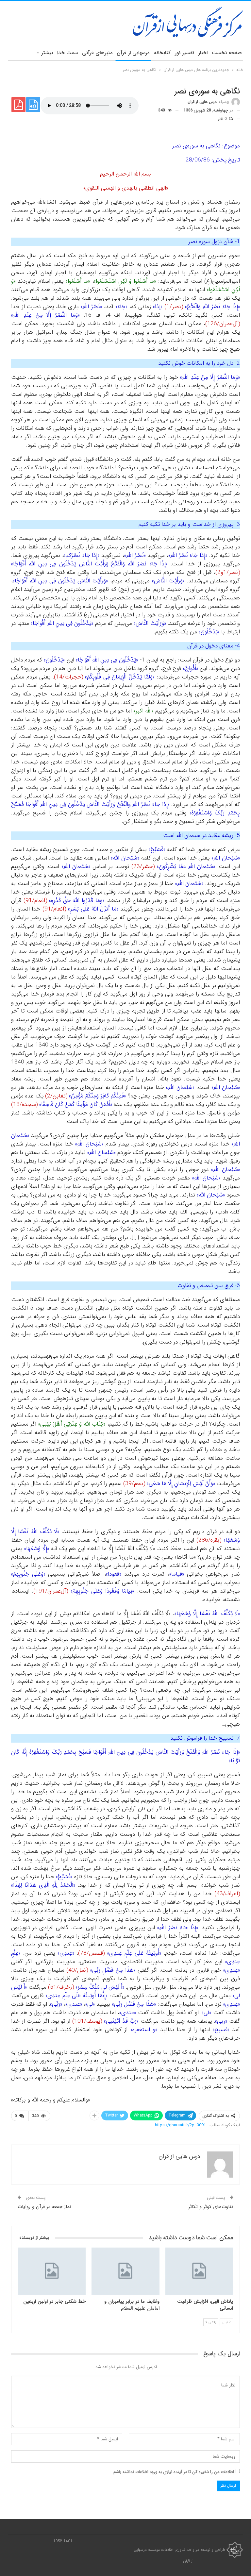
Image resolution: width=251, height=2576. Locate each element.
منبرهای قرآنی (97, 53)
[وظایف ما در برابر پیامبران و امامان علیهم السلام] (125, 2271)
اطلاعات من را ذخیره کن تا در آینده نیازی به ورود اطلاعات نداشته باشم (174, 2472)
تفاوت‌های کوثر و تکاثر (211, 2207)
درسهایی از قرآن (133, 53)
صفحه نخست (227, 53)
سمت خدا (67, 53)
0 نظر (223, 119)
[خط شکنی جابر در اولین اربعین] (52, 2271)
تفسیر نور (184, 53)
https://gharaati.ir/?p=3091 (180, 2125)
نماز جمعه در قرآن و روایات (44, 2207)
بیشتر (47, 53)
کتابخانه (162, 53)
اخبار (203, 53)
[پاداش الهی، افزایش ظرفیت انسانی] (199, 2271)
